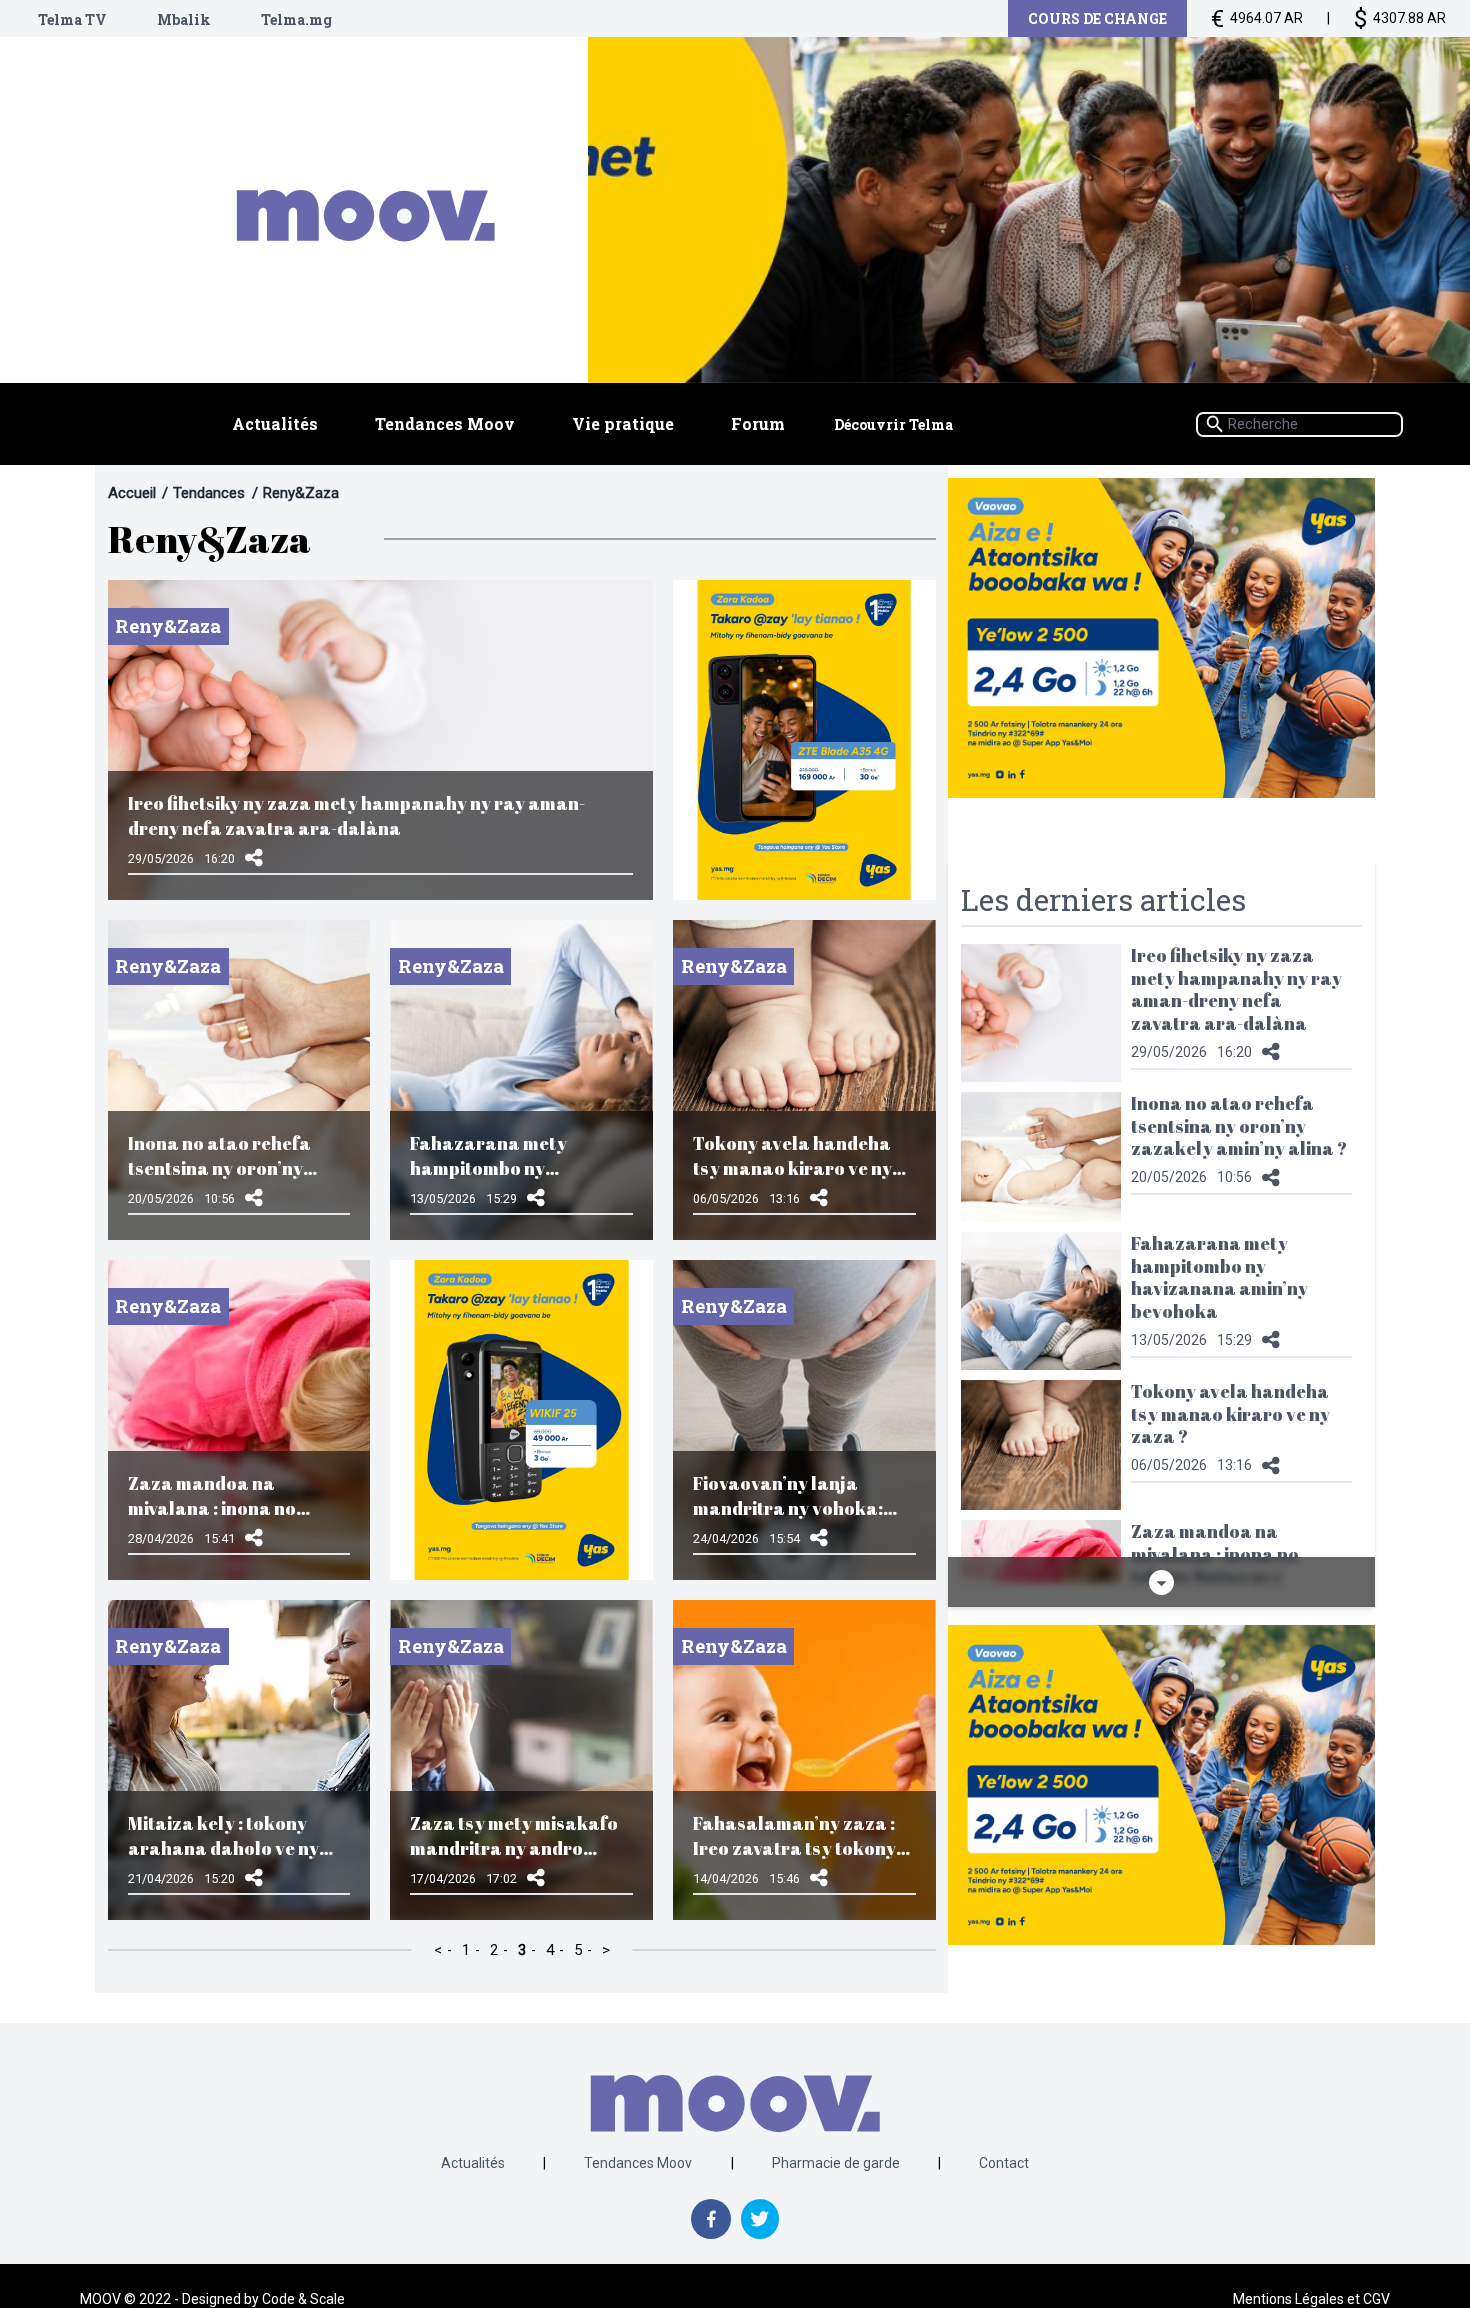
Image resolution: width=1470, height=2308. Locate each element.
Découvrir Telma (893, 424)
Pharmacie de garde (836, 2163)
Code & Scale (303, 2299)
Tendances (209, 493)
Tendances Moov (445, 423)
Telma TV (72, 19)
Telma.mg (296, 19)
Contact (1004, 2163)
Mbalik (184, 19)
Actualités (275, 423)
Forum (758, 423)
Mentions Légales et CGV (1311, 2299)
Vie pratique (623, 423)
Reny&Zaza (301, 493)
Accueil (132, 493)
